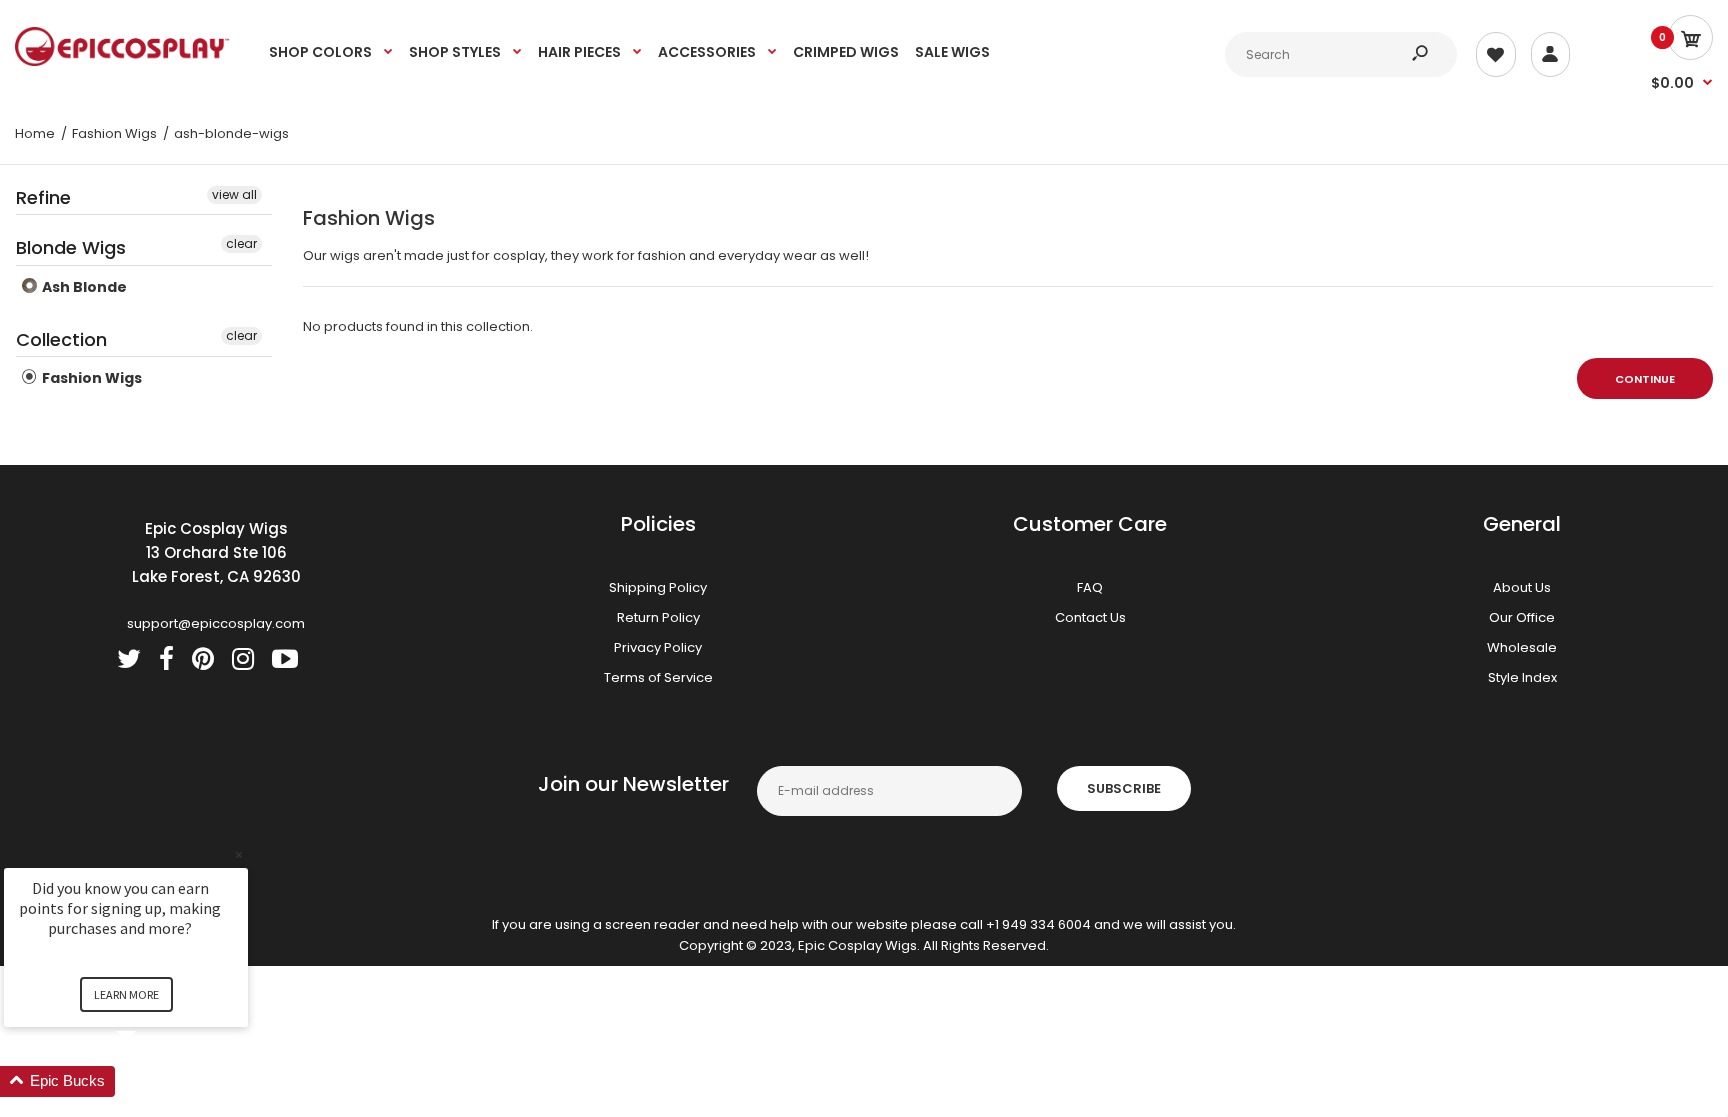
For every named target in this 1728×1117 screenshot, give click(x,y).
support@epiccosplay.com (216, 623)
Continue (1645, 379)
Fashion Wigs (90, 378)
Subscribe (1124, 788)
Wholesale (1522, 647)
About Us (1522, 587)
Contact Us (1090, 617)
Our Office (1522, 617)
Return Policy (658, 617)
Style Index (1522, 677)
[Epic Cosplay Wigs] (122, 61)
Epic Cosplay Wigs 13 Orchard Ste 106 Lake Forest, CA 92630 (216, 552)
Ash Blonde (83, 287)
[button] (150, 1081)
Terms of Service (658, 677)
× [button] (239, 854)
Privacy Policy (658, 647)
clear (241, 243)
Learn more (126, 994)
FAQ (1090, 587)
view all (234, 194)
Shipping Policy (658, 587)
